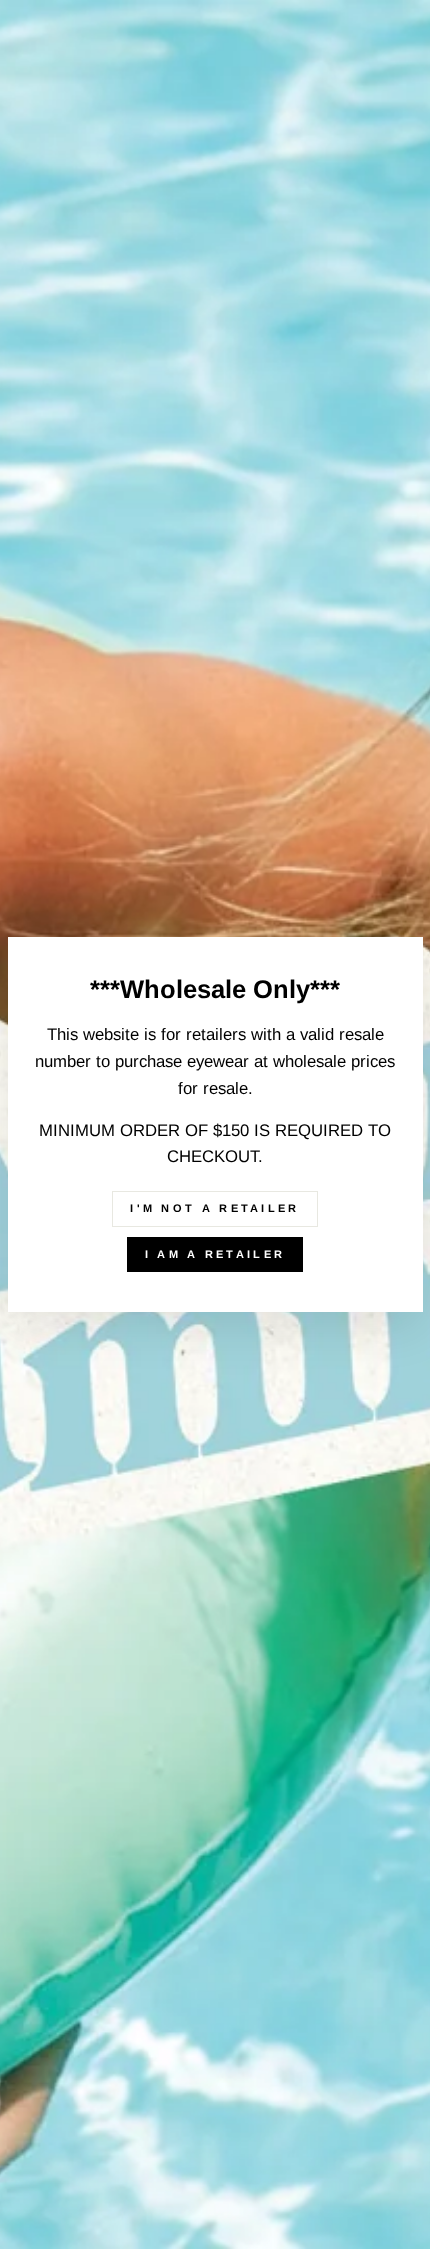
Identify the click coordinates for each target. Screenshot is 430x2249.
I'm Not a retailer (214, 1208)
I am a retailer (215, 1254)
